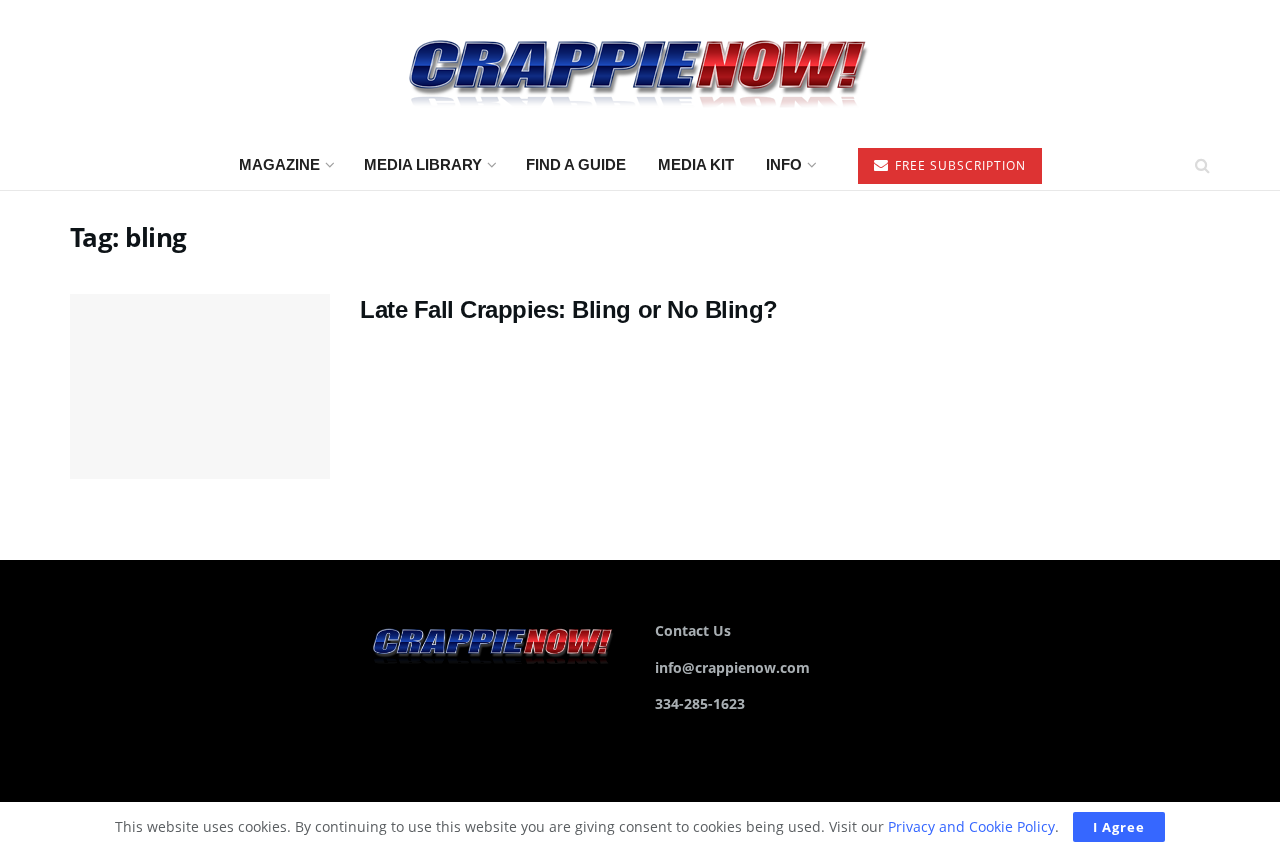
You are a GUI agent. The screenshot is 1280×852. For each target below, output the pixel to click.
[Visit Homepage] (640, 70)
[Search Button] (1202, 165)
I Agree (1119, 827)
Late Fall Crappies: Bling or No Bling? (569, 309)
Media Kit (696, 164)
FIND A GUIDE (576, 164)
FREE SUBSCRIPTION (958, 165)
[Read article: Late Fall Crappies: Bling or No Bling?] (200, 387)
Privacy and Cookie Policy (971, 826)
